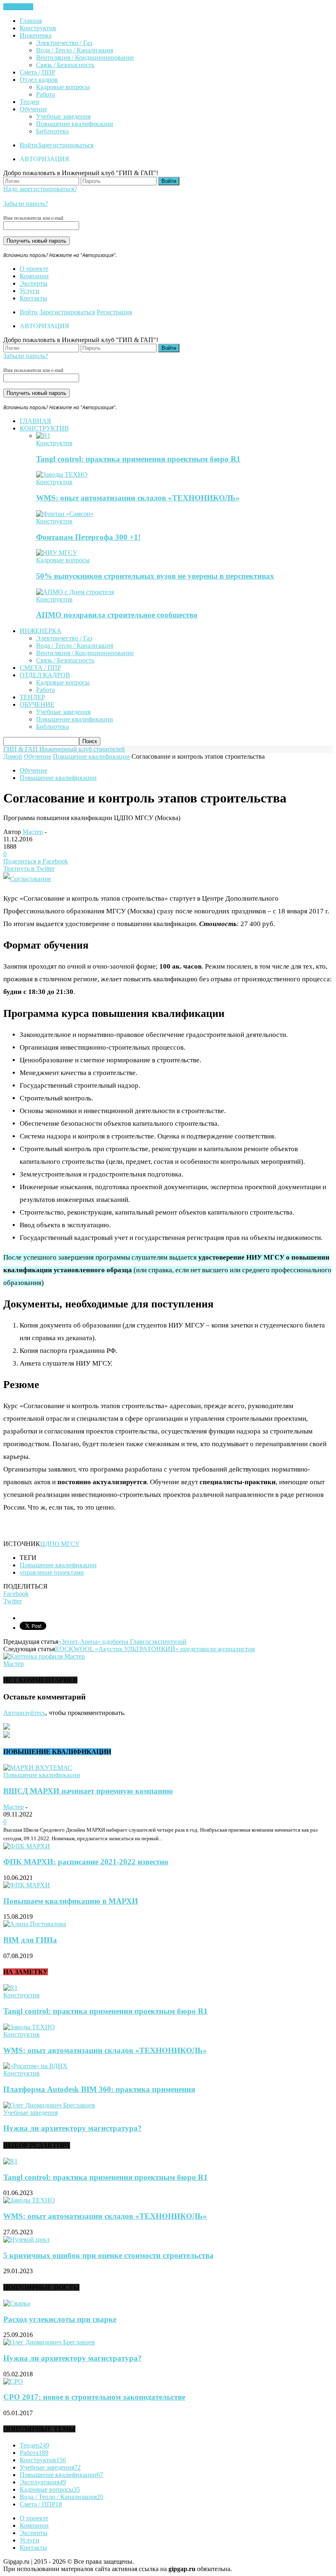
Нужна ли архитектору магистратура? (73, 2128)
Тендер (30, 102)
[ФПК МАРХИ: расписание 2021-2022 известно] (27, 1846)
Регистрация (114, 312)
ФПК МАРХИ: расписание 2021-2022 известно (86, 1862)
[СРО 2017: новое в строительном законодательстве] (13, 2381)
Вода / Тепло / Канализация (75, 50)
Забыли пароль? (26, 204)
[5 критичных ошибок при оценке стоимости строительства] (26, 2239)
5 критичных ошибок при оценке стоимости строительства (108, 2255)
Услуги (30, 291)
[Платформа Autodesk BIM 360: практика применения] (35, 2066)
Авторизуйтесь (24, 1713)
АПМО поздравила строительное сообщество (117, 615)
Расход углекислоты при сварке (60, 2319)
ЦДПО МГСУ (60, 1544)
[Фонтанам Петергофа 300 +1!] (65, 514)
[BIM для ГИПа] (35, 1924)
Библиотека (52, 131)
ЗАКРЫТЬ (18, 7)
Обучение (33, 109)
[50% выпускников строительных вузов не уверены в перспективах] (57, 553)
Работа (45, 94)
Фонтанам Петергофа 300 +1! (88, 537)
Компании (34, 276)
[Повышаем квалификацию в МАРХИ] (27, 1885)
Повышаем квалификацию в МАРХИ (71, 1901)
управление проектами (52, 1572)
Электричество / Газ (64, 43)
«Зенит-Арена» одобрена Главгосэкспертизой (122, 1642)
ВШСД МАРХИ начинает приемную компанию (88, 1791)
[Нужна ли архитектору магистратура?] (49, 2105)
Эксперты (34, 283)
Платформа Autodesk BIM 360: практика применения (99, 2089)
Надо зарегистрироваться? (40, 189)
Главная (31, 21)
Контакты (33, 298)
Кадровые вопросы (63, 87)
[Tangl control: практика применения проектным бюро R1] (43, 436)
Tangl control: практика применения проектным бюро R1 (138, 459)
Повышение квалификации (75, 124)
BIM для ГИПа (30, 1940)
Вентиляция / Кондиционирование (85, 57)
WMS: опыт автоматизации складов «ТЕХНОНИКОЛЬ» (138, 498)
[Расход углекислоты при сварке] (17, 2303)
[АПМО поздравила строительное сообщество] (75, 592)
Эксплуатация (43, 2482)
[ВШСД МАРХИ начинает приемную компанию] (38, 1768)
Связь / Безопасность (65, 65)
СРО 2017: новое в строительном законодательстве (94, 2397)
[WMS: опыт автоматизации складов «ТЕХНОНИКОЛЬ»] (62, 474)
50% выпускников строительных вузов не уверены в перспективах (155, 576)
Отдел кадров (39, 80)
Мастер (33, 832)
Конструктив (38, 28)
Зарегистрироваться (66, 145)
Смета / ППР (37, 72)
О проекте (34, 269)
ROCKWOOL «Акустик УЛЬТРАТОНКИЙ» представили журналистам (155, 1649)
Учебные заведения (63, 116)
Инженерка (36, 35)
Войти (29, 145)
